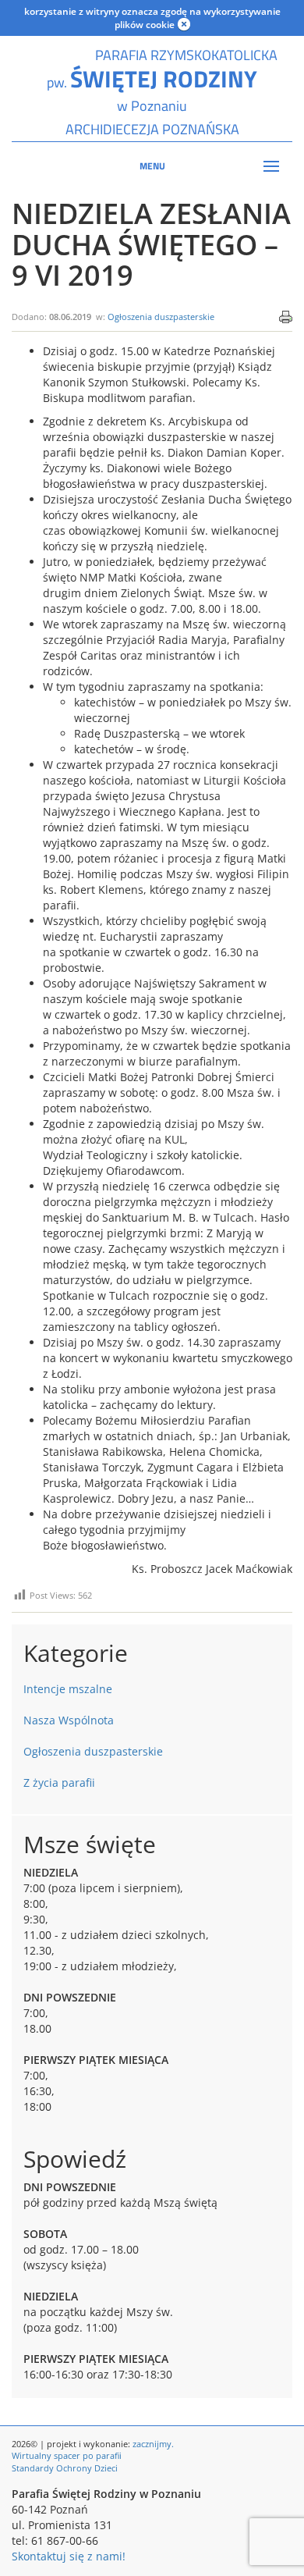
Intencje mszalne (68, 1689)
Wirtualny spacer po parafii (67, 2455)
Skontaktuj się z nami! (69, 2556)
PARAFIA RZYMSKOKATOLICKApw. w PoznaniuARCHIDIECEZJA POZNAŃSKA (152, 92)
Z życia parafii (59, 1783)
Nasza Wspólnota (69, 1720)
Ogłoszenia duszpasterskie (161, 317)
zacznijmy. (153, 2444)
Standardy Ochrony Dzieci (65, 2468)
